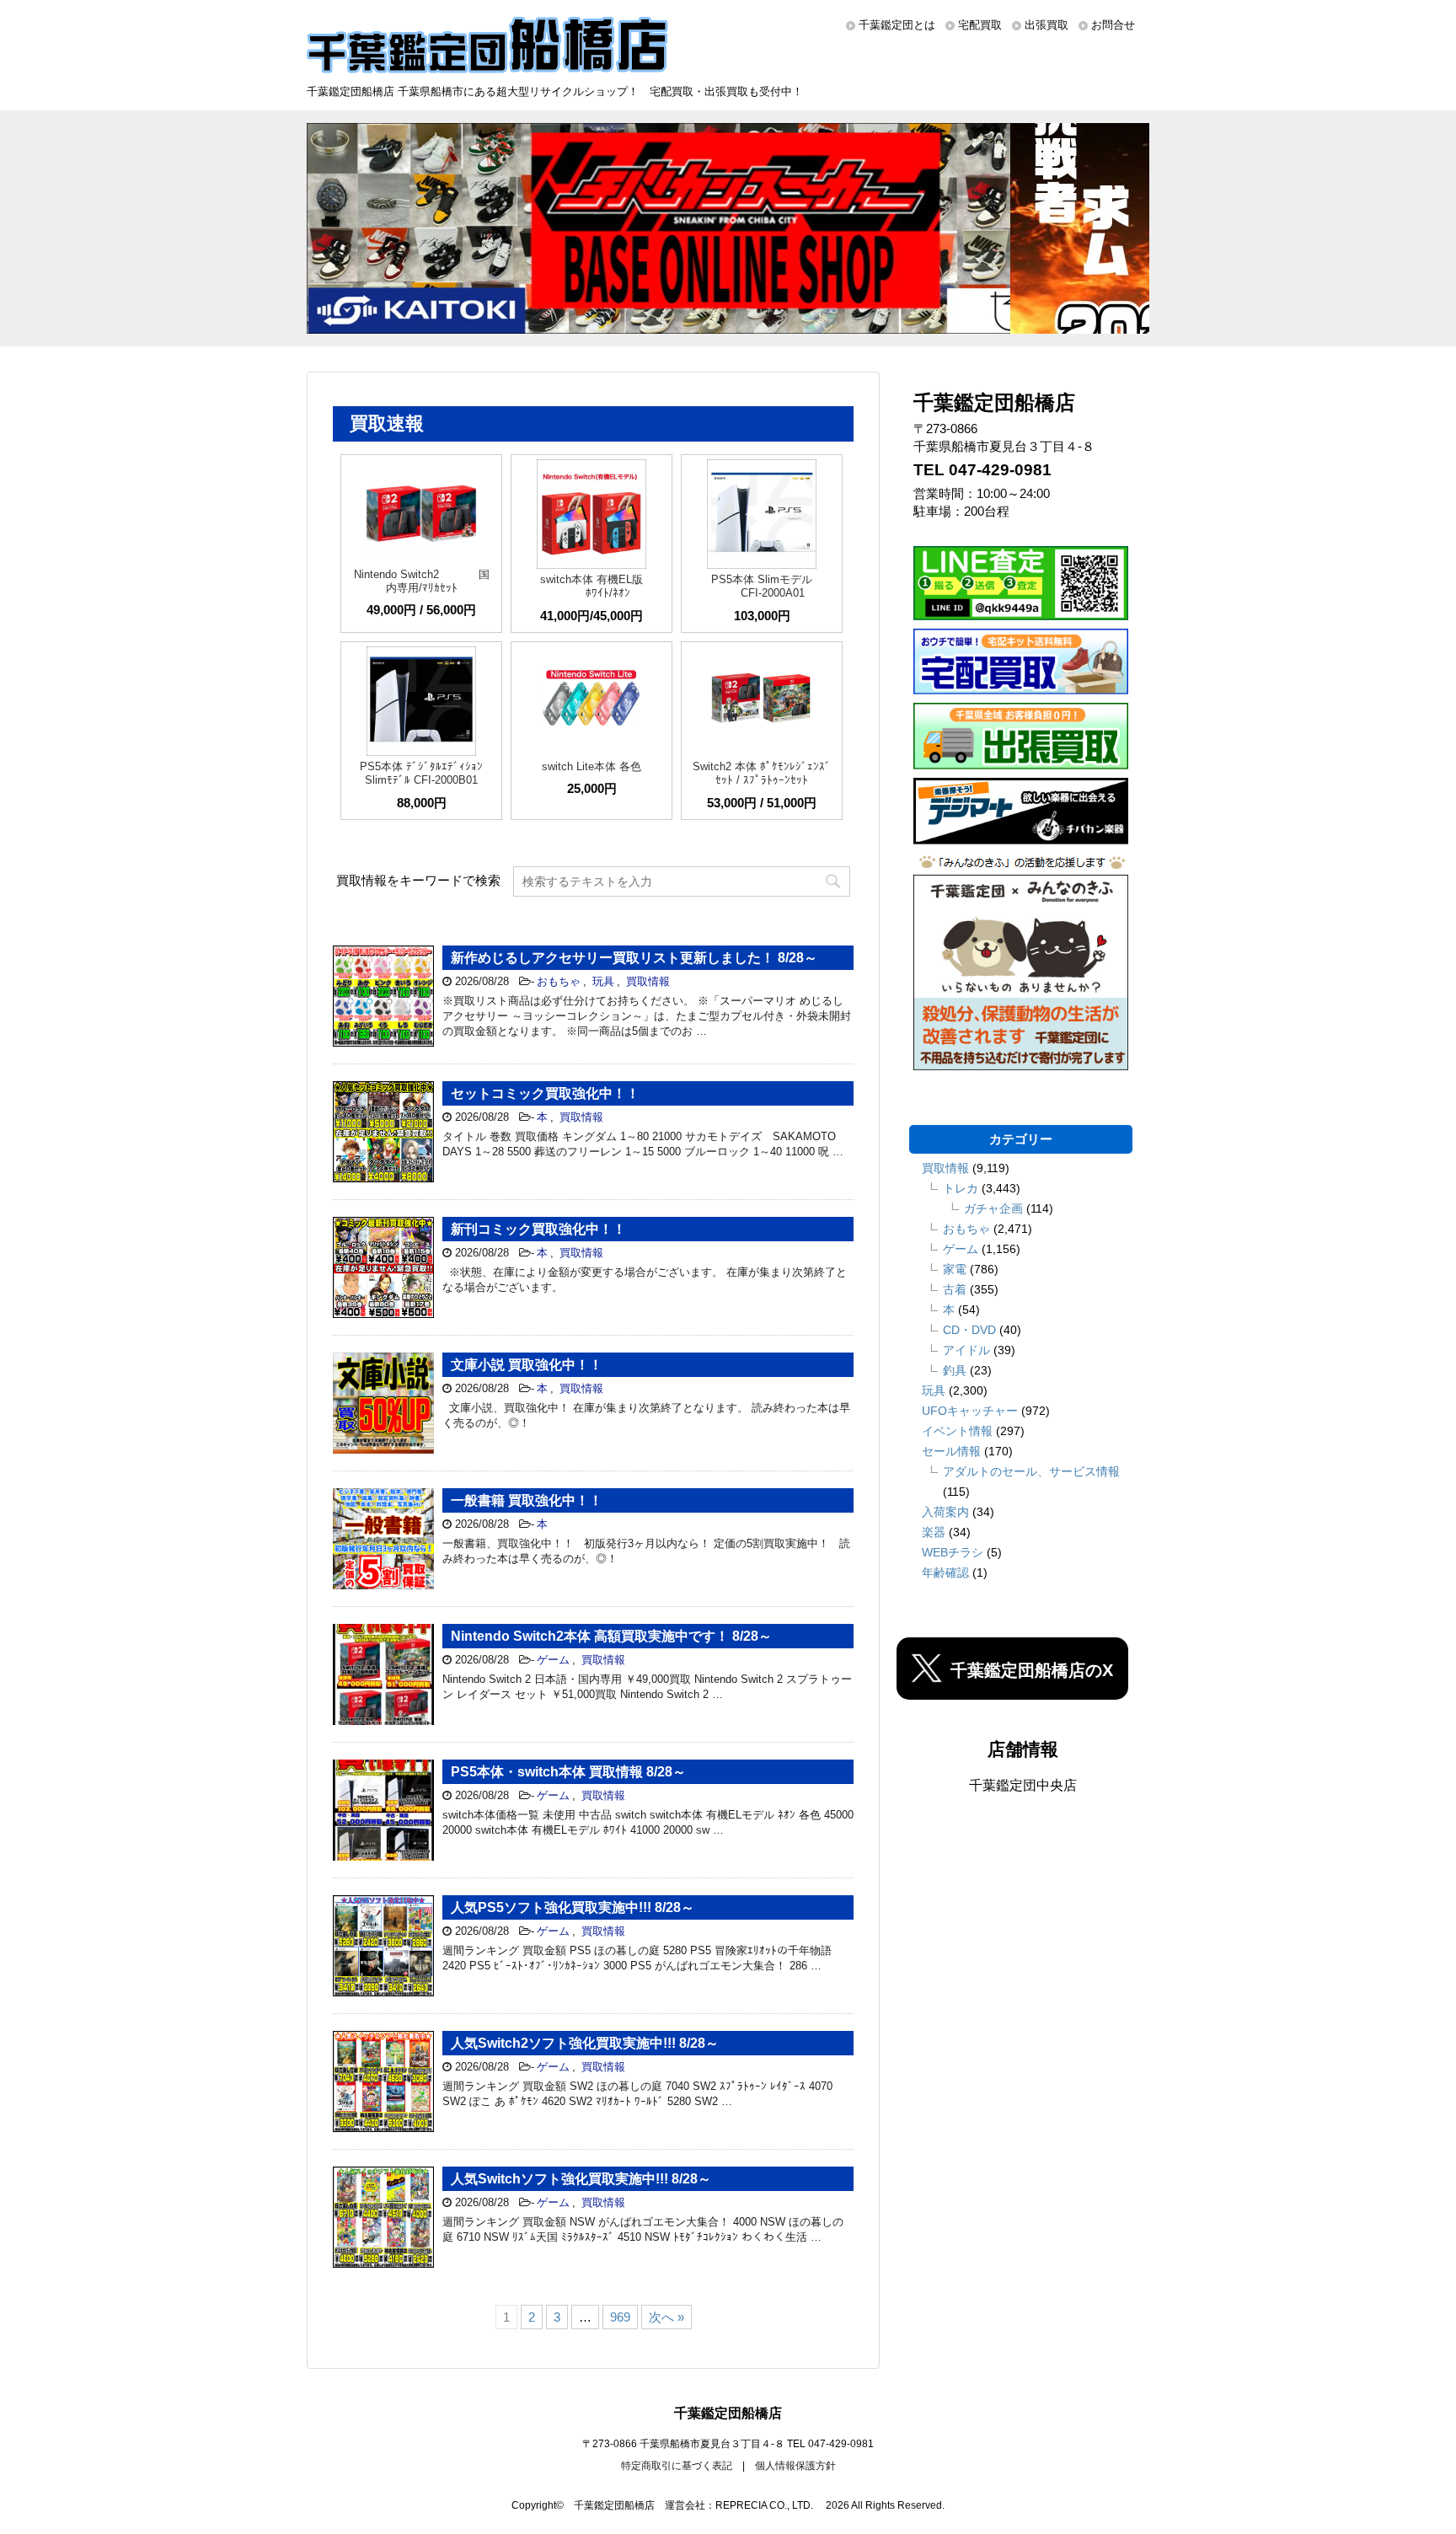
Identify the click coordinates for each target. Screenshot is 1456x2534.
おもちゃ (559, 981)
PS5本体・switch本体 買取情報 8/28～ (568, 1772)
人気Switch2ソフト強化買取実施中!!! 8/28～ (585, 2043)
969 (620, 2317)
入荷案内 (945, 1512)
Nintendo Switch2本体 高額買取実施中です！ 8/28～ (611, 1636)
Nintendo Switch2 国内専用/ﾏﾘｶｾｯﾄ (422, 581)
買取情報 (648, 981)
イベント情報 (957, 1431)
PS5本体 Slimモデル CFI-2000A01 (762, 586)
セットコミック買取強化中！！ (545, 1093)
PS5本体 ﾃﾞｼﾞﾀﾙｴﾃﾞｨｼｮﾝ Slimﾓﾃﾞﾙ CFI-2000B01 (421, 773)
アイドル (966, 1350)
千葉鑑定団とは (897, 25)
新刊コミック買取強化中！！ (538, 1229)
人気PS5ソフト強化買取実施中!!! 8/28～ (573, 1907)
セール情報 (951, 1451)
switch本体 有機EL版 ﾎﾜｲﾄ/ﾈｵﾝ (591, 586)
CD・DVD (969, 1330)
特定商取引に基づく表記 (677, 2466)
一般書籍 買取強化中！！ (527, 1500)
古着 (955, 1289)
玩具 (603, 981)
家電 (955, 1269)
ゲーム (553, 1660)
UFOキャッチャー (970, 1411)
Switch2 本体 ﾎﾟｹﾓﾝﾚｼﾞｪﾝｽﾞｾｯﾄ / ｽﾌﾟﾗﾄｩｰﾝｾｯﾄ (762, 773)
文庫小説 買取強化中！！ (527, 1365)
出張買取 (1046, 25)
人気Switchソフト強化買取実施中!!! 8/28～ (581, 2179)
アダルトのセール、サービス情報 (1031, 1471)
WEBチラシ (953, 1552)
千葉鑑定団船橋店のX (1032, 1670)
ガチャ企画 (993, 1208)
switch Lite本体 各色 (591, 766)
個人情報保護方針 (795, 2466)
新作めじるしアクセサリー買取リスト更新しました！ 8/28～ (634, 958)
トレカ (961, 1188)
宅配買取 (980, 25)
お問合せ (1113, 25)
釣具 (955, 1370)
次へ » (666, 2317)
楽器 (934, 1532)
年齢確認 (945, 1572)
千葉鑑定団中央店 (1023, 1785)
